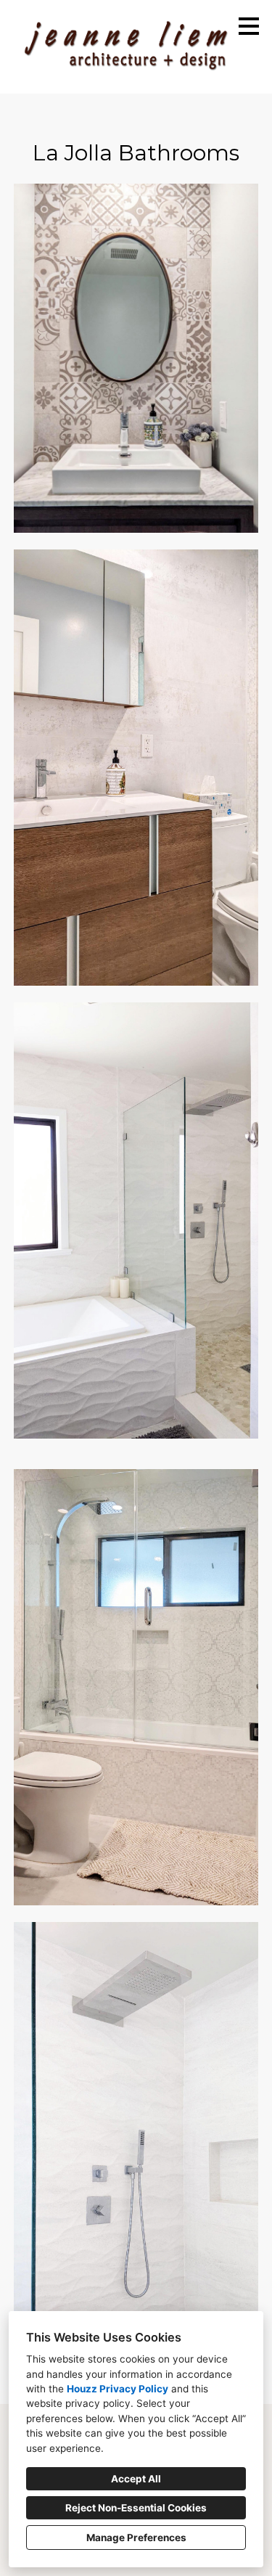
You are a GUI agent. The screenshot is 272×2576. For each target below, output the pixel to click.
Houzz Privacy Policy (118, 2389)
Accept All (136, 2479)
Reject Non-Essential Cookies (136, 2508)
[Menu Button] (249, 26)
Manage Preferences (136, 2538)
